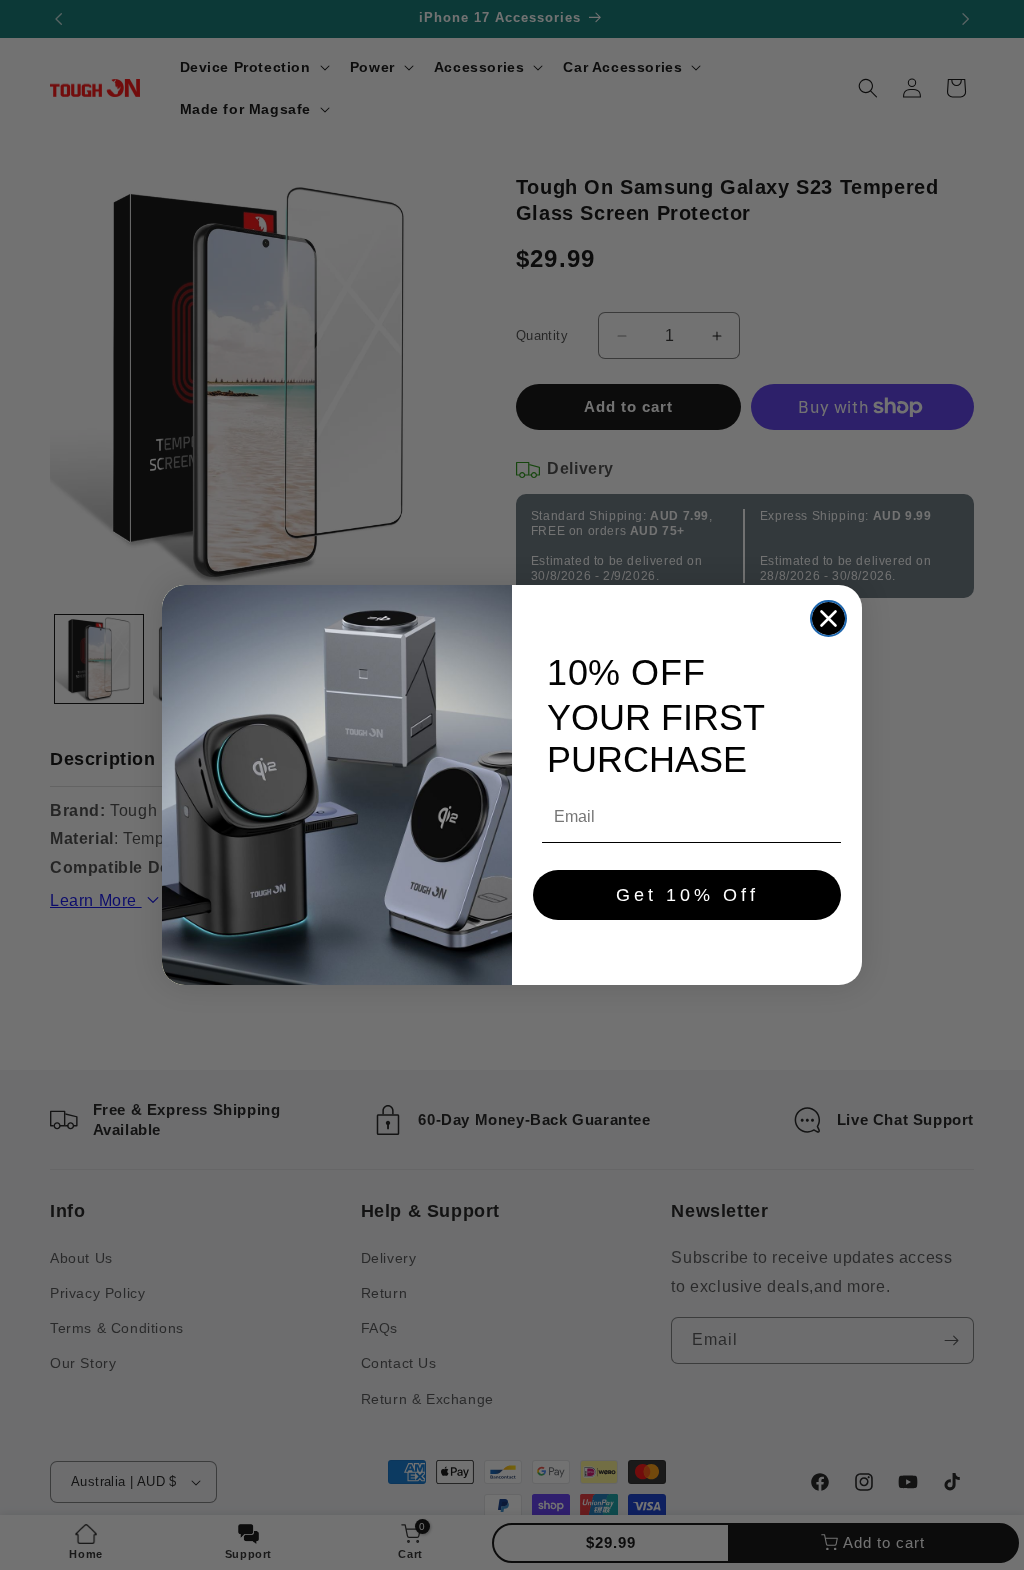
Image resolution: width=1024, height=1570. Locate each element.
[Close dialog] (828, 618)
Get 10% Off (687, 895)
